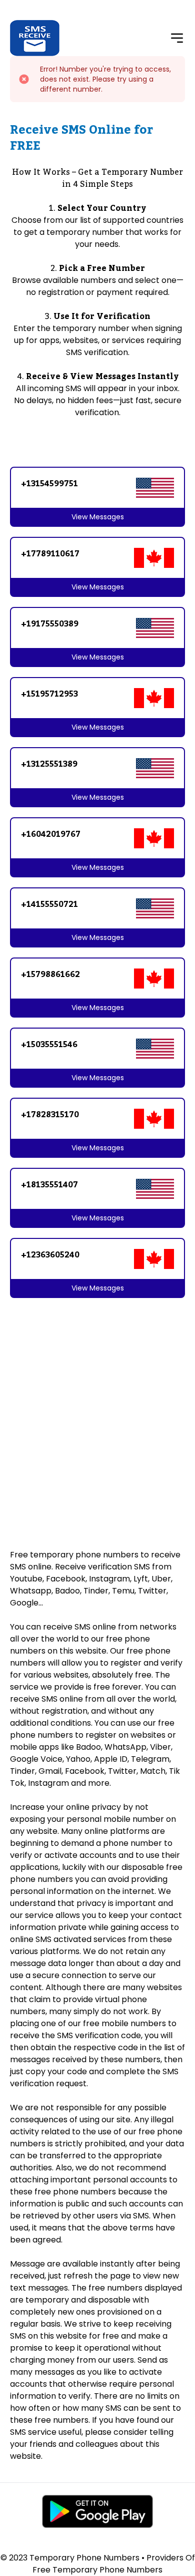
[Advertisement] (97, 1408)
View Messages (98, 517)
